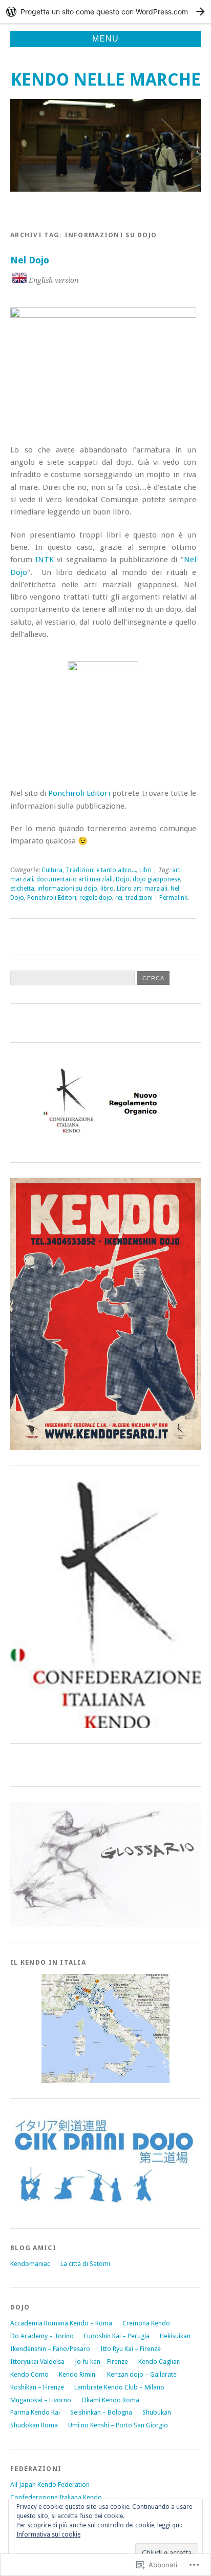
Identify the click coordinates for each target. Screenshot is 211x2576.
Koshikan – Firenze (37, 2387)
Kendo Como (29, 2374)
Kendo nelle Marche (106, 80)
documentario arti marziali (75, 879)
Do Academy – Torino (42, 2336)
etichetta (22, 889)
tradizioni (139, 898)
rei (119, 898)
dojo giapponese (156, 879)
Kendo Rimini (78, 2374)
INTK (45, 560)
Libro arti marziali (142, 889)
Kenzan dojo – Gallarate (142, 2374)
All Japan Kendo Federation (50, 2485)
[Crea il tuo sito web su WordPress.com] (105, 12)
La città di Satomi (85, 2264)
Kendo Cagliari (160, 2362)
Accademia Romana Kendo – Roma (61, 2323)
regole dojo (96, 898)
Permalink (173, 898)
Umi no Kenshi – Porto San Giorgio (118, 2425)
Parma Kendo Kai (35, 2412)
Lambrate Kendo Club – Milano (119, 2387)
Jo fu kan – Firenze (101, 2362)
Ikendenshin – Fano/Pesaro (50, 2349)
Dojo (123, 879)
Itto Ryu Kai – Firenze (131, 2349)
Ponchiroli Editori (79, 793)
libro (107, 889)
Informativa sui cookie (48, 2534)
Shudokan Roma (34, 2425)
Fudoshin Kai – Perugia (117, 2336)
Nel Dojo (30, 260)
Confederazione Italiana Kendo (56, 2497)
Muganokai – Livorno (41, 2400)
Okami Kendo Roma (110, 2400)
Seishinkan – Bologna (101, 2412)
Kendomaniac (30, 2264)
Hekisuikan (175, 2336)
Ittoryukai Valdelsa (37, 2362)
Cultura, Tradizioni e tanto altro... (89, 870)
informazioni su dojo (67, 889)
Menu (105, 39)
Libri (145, 870)
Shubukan (157, 2412)
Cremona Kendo (146, 2323)
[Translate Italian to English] (19, 280)
